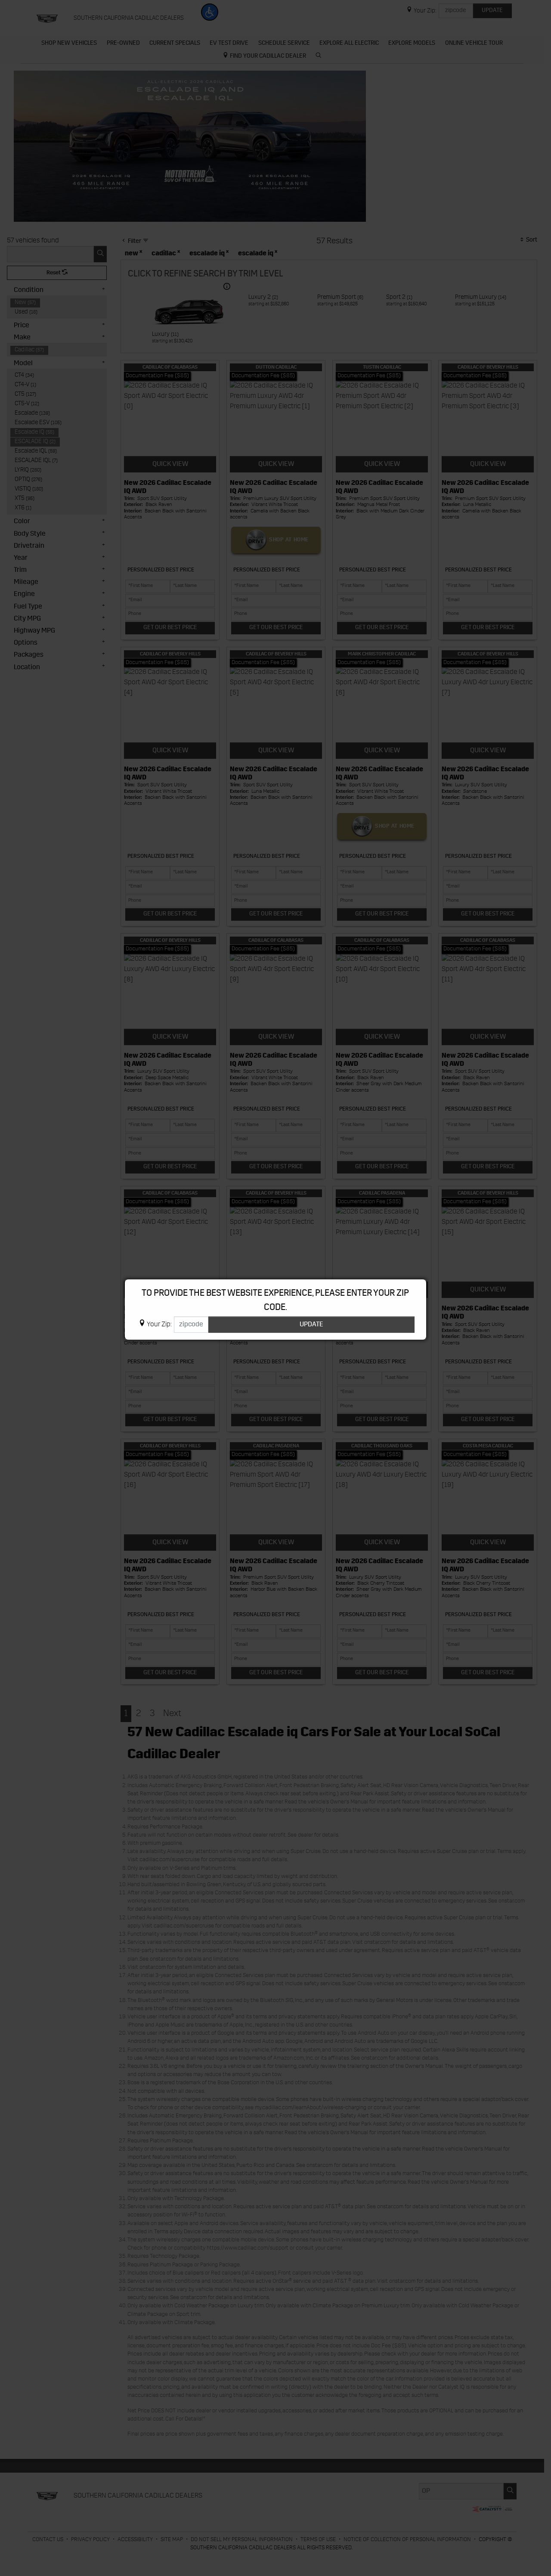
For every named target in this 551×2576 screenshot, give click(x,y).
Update (311, 1325)
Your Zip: (159, 1325)
